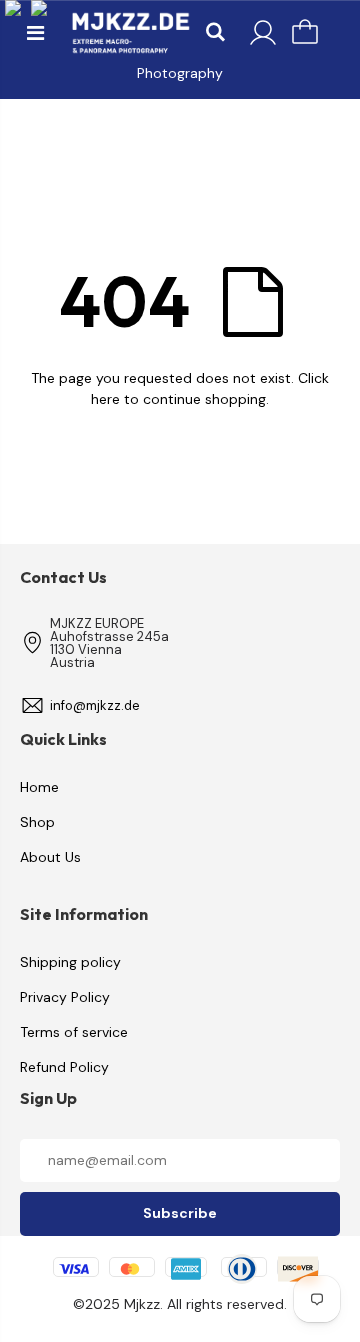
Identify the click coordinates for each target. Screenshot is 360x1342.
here (105, 399)
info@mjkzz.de (95, 705)
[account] (263, 33)
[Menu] (35, 33)
